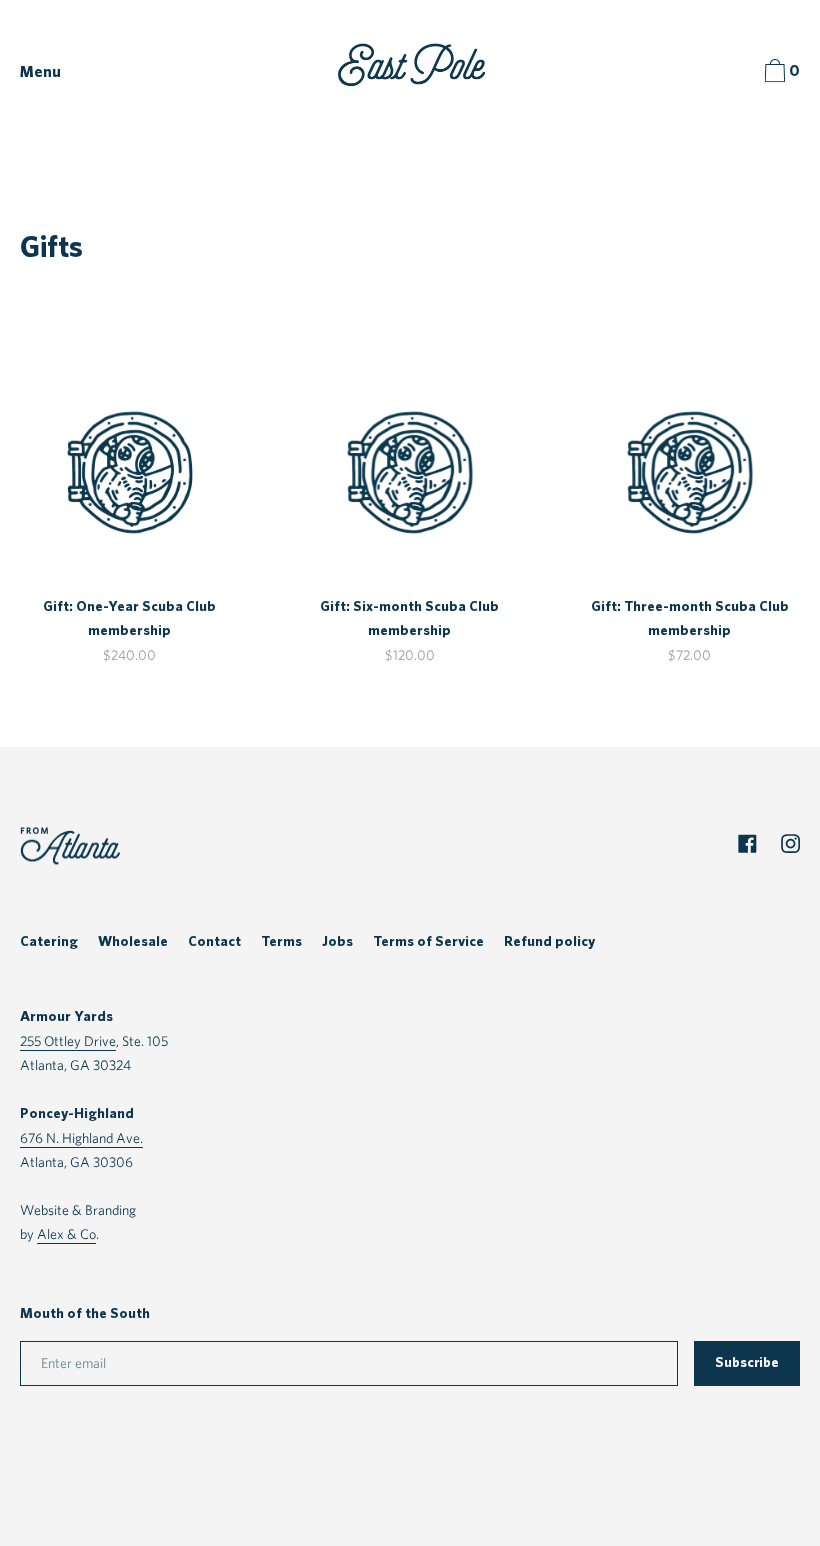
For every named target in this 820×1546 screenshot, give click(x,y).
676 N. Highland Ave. (81, 1137)
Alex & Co (66, 1233)
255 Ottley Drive (68, 1040)
